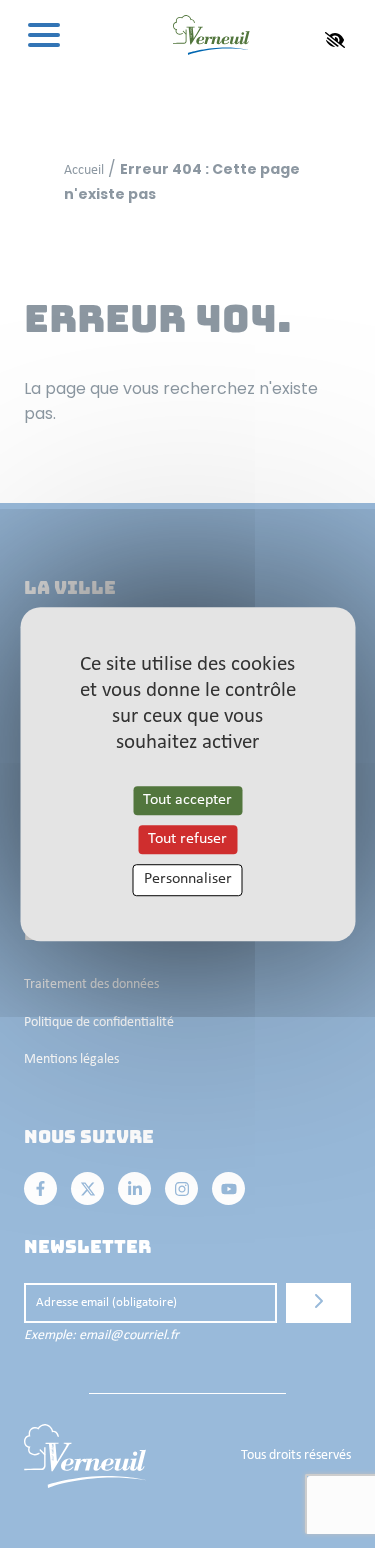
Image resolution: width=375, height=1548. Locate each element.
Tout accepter (187, 800)
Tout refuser (187, 839)
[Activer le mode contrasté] (335, 40)
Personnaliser (188, 880)
